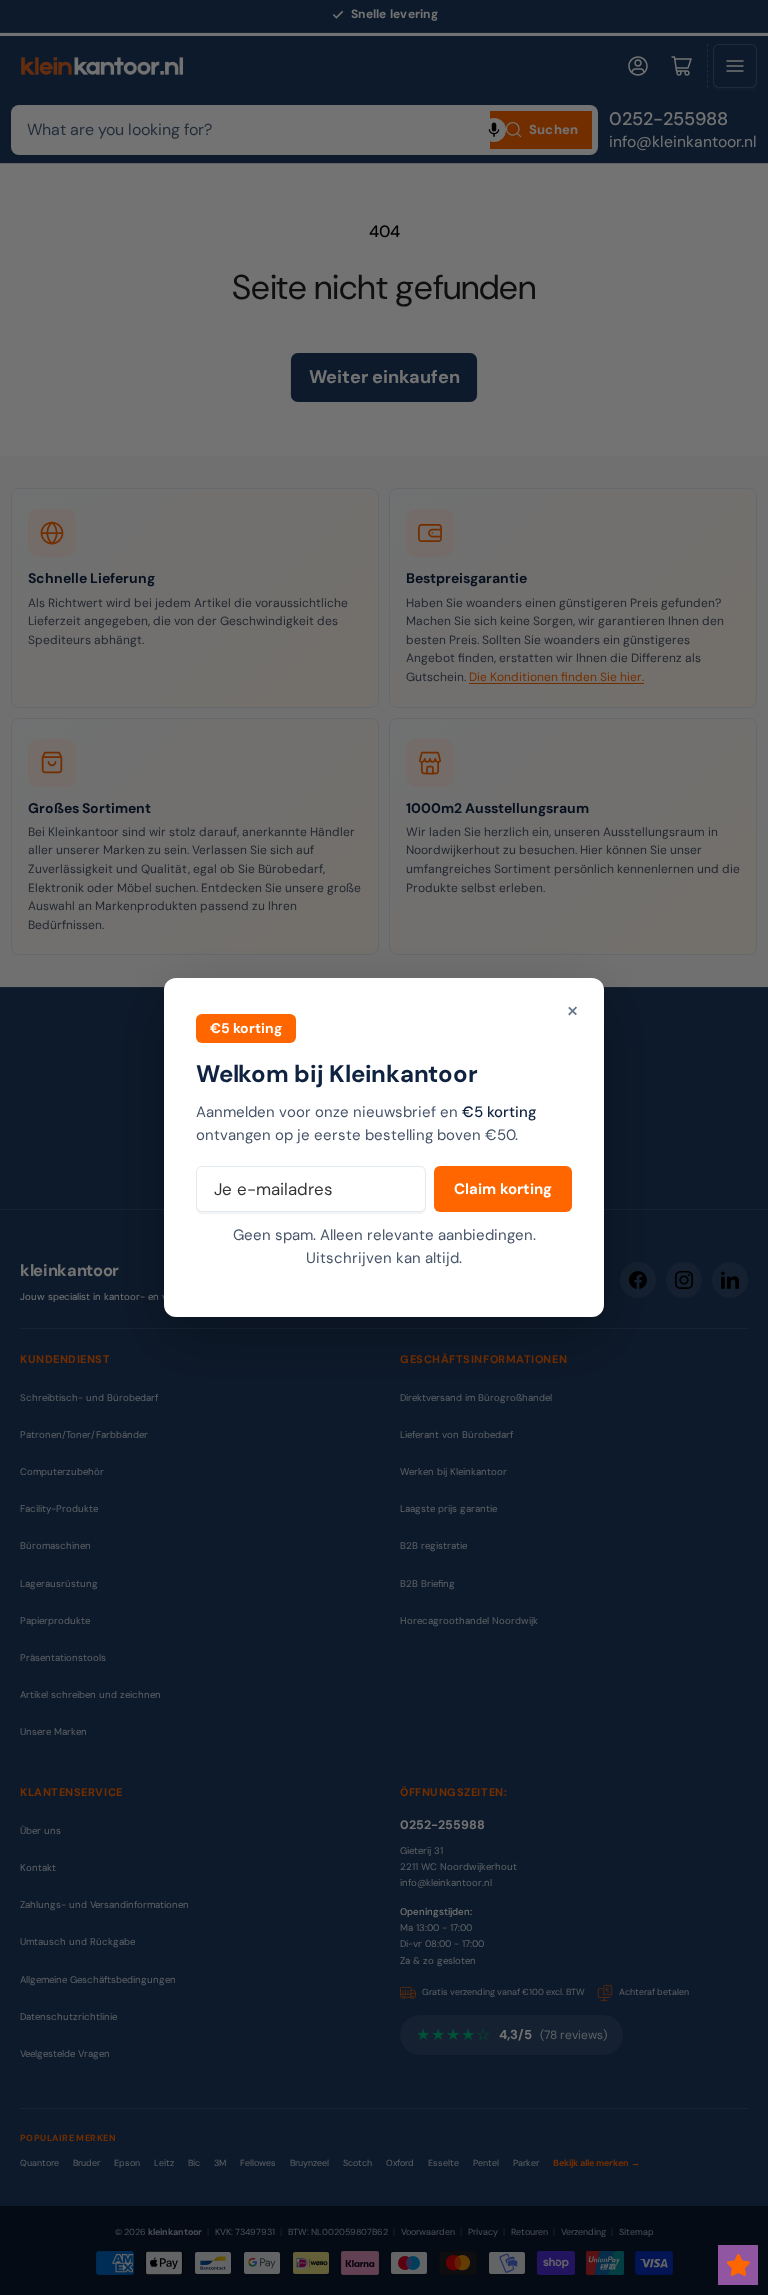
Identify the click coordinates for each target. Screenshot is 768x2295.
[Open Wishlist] (738, 2265)
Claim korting (503, 1189)
